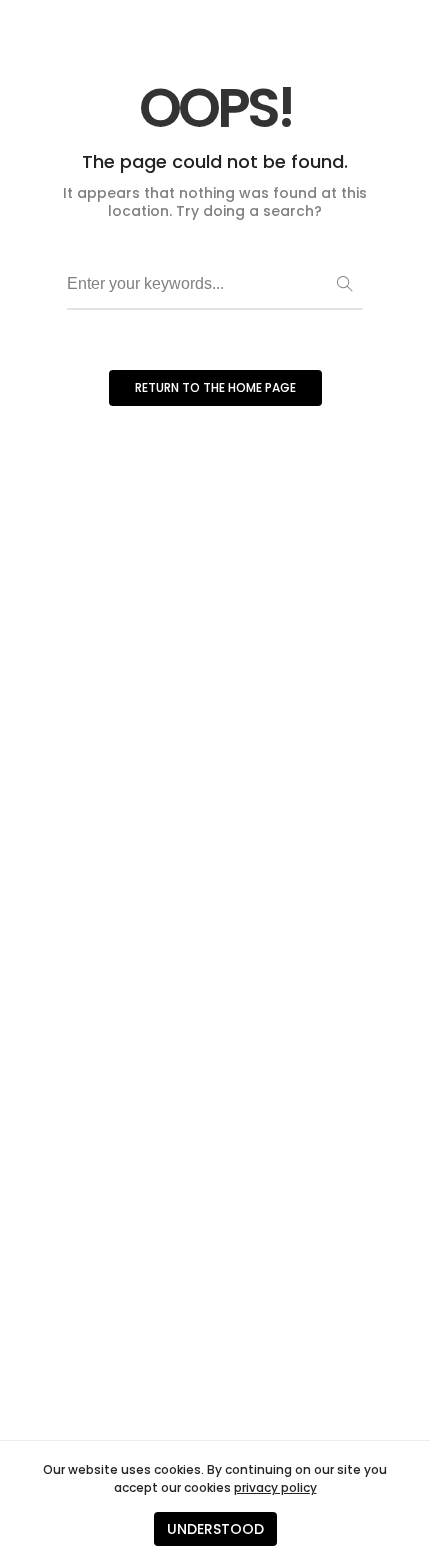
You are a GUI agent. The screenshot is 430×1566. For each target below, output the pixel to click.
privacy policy (275, 1487)
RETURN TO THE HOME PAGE (215, 387)
